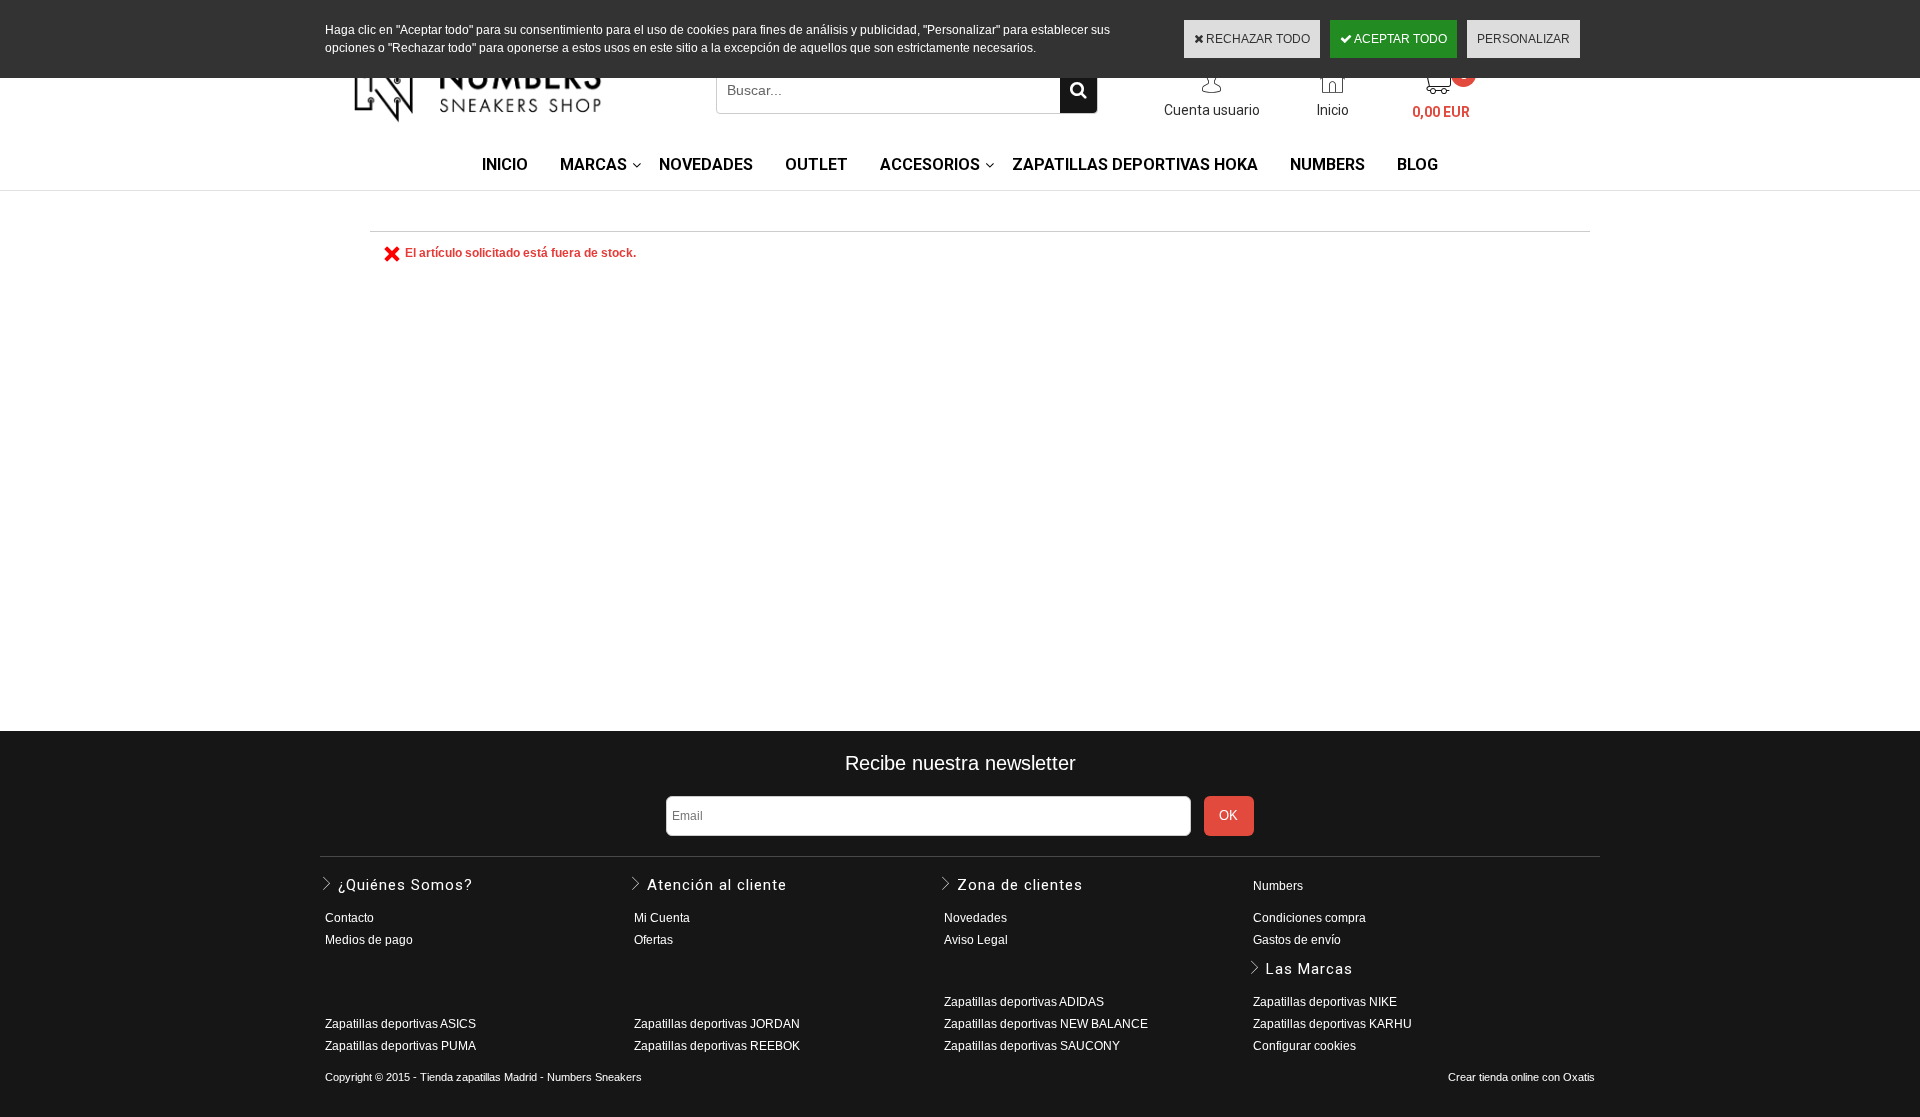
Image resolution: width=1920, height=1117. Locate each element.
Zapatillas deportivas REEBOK (717, 1046)
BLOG (1417, 164)
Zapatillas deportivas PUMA (400, 1046)
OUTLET (816, 164)
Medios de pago (369, 940)
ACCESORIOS (930, 164)
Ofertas (653, 940)
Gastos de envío (1297, 940)
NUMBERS (1327, 164)
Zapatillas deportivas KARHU (1332, 1024)
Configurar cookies (1304, 1046)
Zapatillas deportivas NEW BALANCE (1046, 1024)
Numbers (1278, 886)
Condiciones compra (1309, 918)
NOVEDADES (706, 164)
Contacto (349, 918)
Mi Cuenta (662, 918)
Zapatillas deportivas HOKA (1135, 164)
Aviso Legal (976, 940)
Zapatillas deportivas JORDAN (717, 1024)
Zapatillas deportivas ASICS (400, 1024)
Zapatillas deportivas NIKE (1325, 1002)
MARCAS (593, 164)
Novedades (975, 918)
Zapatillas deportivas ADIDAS (1024, 1002)
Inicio (505, 164)
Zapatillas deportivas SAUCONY (1032, 1046)
